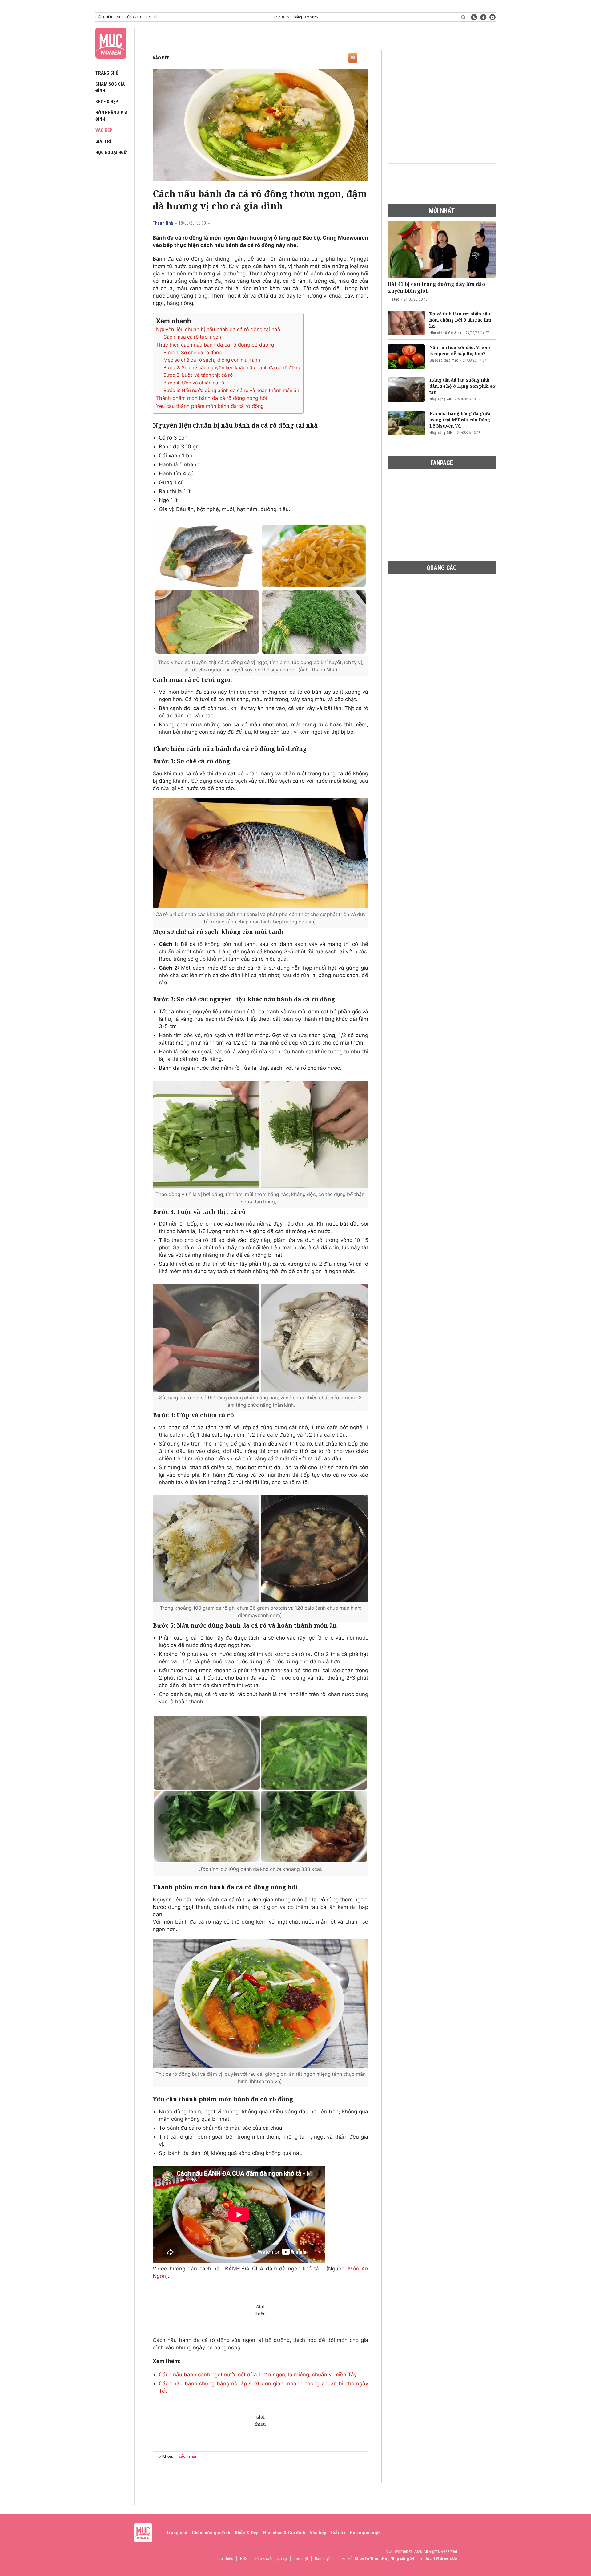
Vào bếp (104, 130)
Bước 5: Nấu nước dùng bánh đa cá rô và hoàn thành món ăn (231, 390)
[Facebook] (483, 17)
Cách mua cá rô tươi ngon (192, 337)
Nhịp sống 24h (129, 17)
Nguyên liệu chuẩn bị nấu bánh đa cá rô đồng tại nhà (218, 329)
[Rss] (474, 17)
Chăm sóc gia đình (211, 2533)
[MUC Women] (111, 42)
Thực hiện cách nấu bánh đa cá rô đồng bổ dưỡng (215, 345)
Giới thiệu (104, 17)
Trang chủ (107, 73)
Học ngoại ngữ (111, 152)
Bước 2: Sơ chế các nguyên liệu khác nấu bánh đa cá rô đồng (232, 368)
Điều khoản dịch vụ (271, 2558)
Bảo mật (301, 2558)
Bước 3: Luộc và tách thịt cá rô (198, 375)
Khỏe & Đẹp (107, 102)
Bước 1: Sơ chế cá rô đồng (193, 353)
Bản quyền (324, 2558)
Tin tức (152, 17)
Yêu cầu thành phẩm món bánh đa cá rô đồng (210, 406)
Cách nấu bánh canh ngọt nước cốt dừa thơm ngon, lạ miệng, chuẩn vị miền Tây (258, 2375)
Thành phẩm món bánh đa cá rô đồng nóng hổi (212, 398)
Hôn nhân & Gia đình (445, 333)
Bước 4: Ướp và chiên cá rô (194, 383)
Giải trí (103, 141)
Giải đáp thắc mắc (444, 360)
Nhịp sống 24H (441, 399)
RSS (244, 2558)
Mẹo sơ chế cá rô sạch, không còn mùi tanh (212, 360)
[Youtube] (492, 17)
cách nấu (187, 2456)
